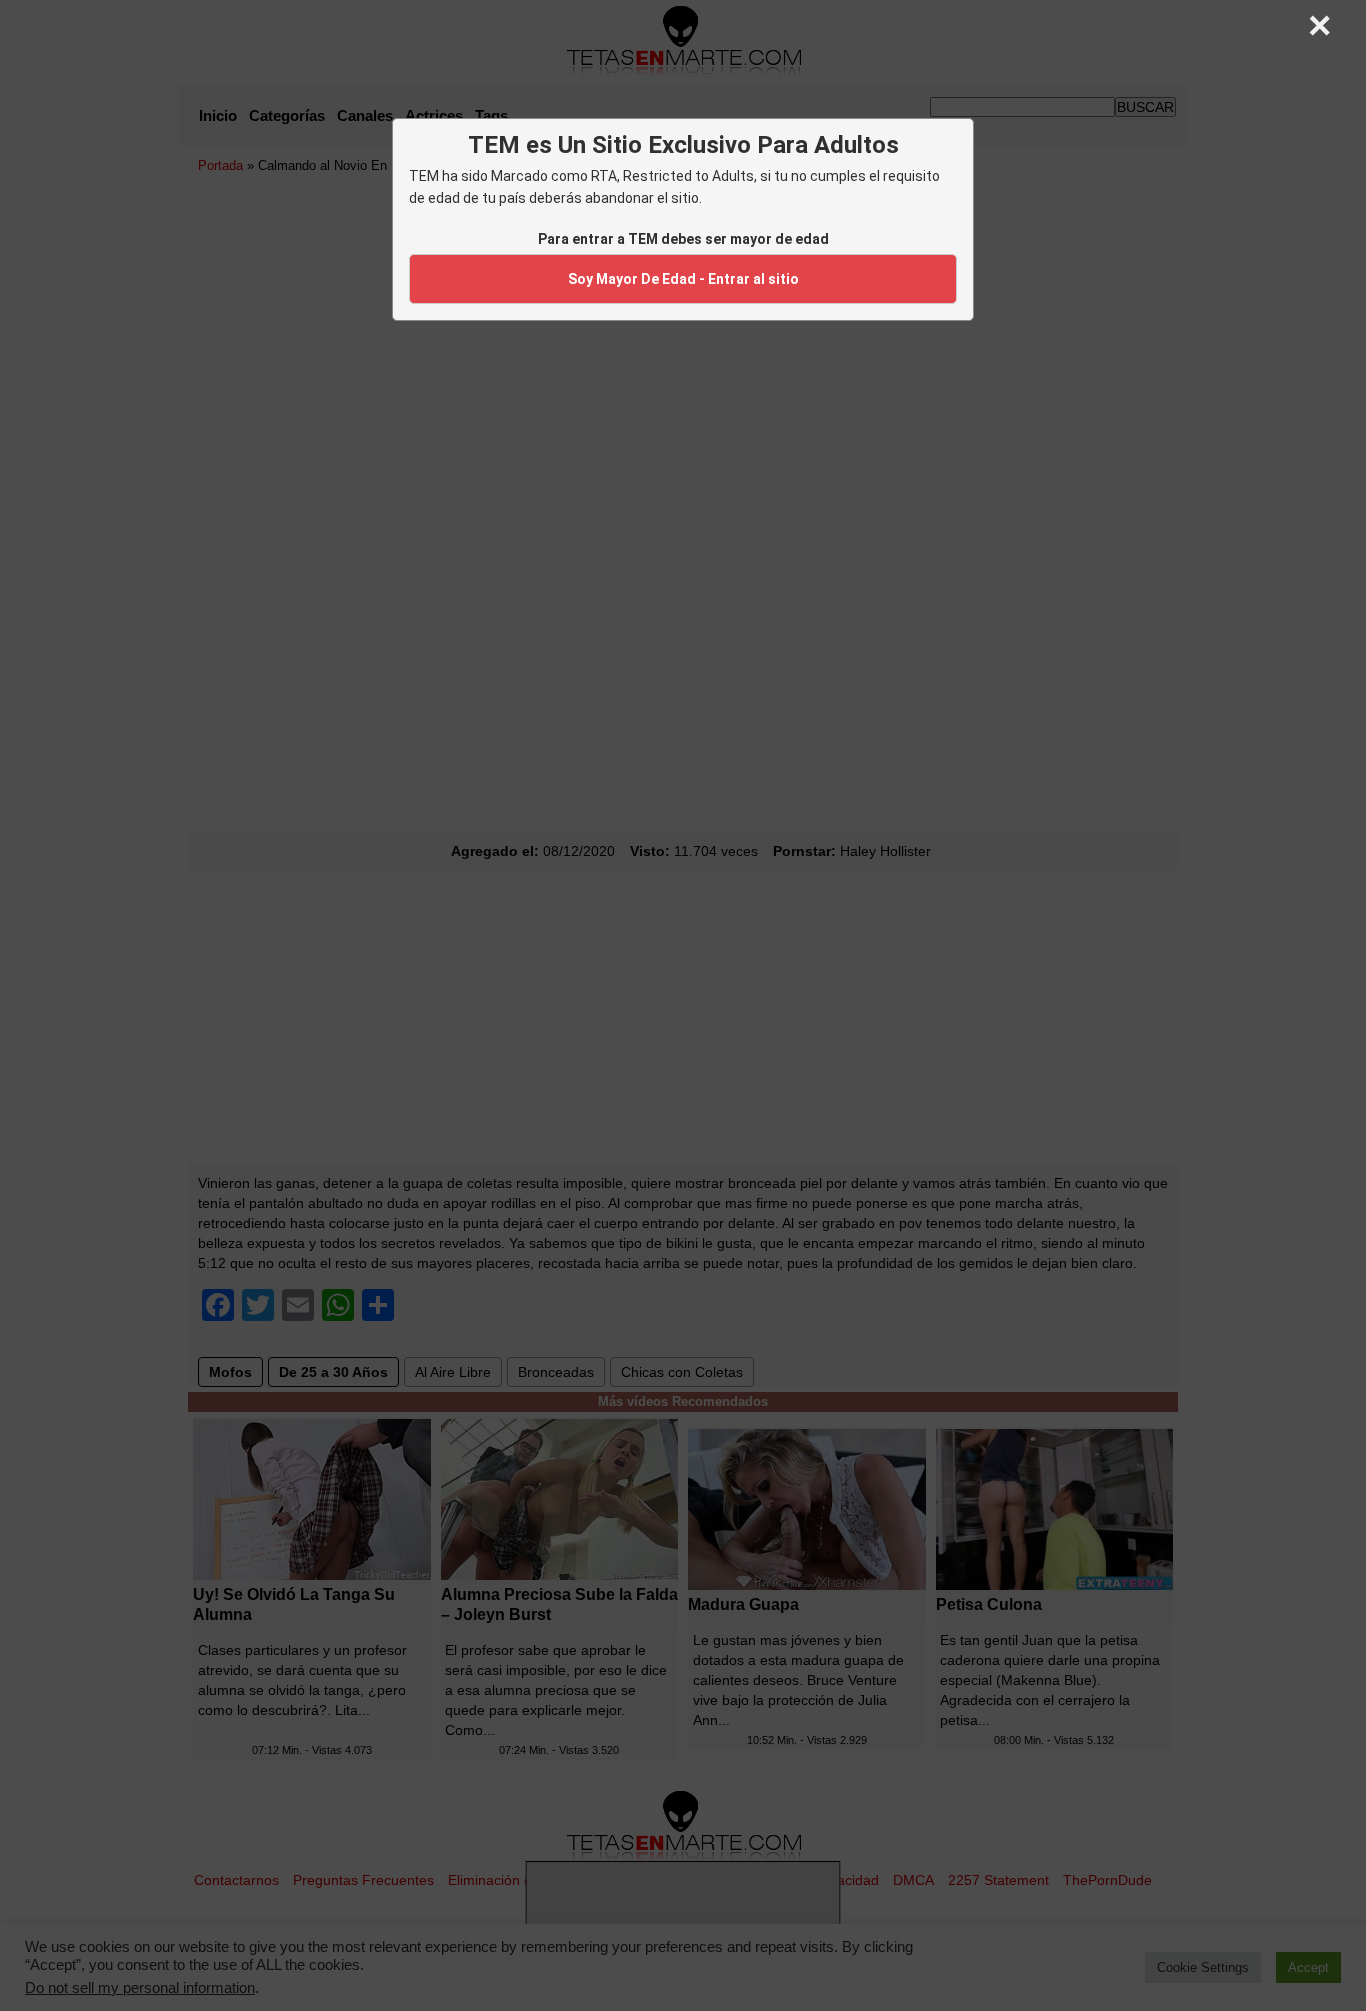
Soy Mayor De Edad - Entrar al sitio (683, 279)
